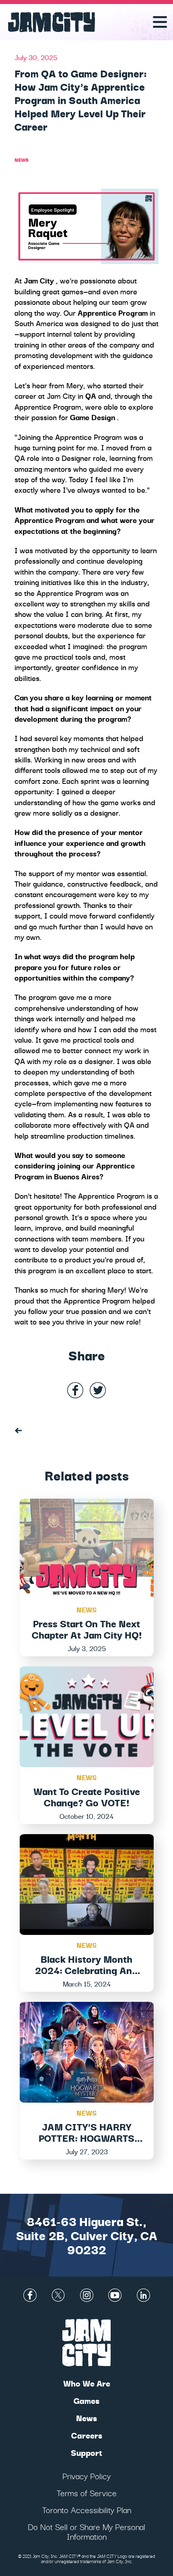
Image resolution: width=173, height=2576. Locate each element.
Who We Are (87, 2383)
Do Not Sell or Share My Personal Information (86, 2531)
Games (86, 2400)
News (22, 159)
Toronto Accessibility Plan (87, 2510)
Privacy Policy (86, 2476)
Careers (87, 2435)
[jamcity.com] (19, 1430)
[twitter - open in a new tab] (98, 1391)
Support (86, 2452)
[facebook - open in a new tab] (75, 1391)
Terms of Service (87, 2493)
